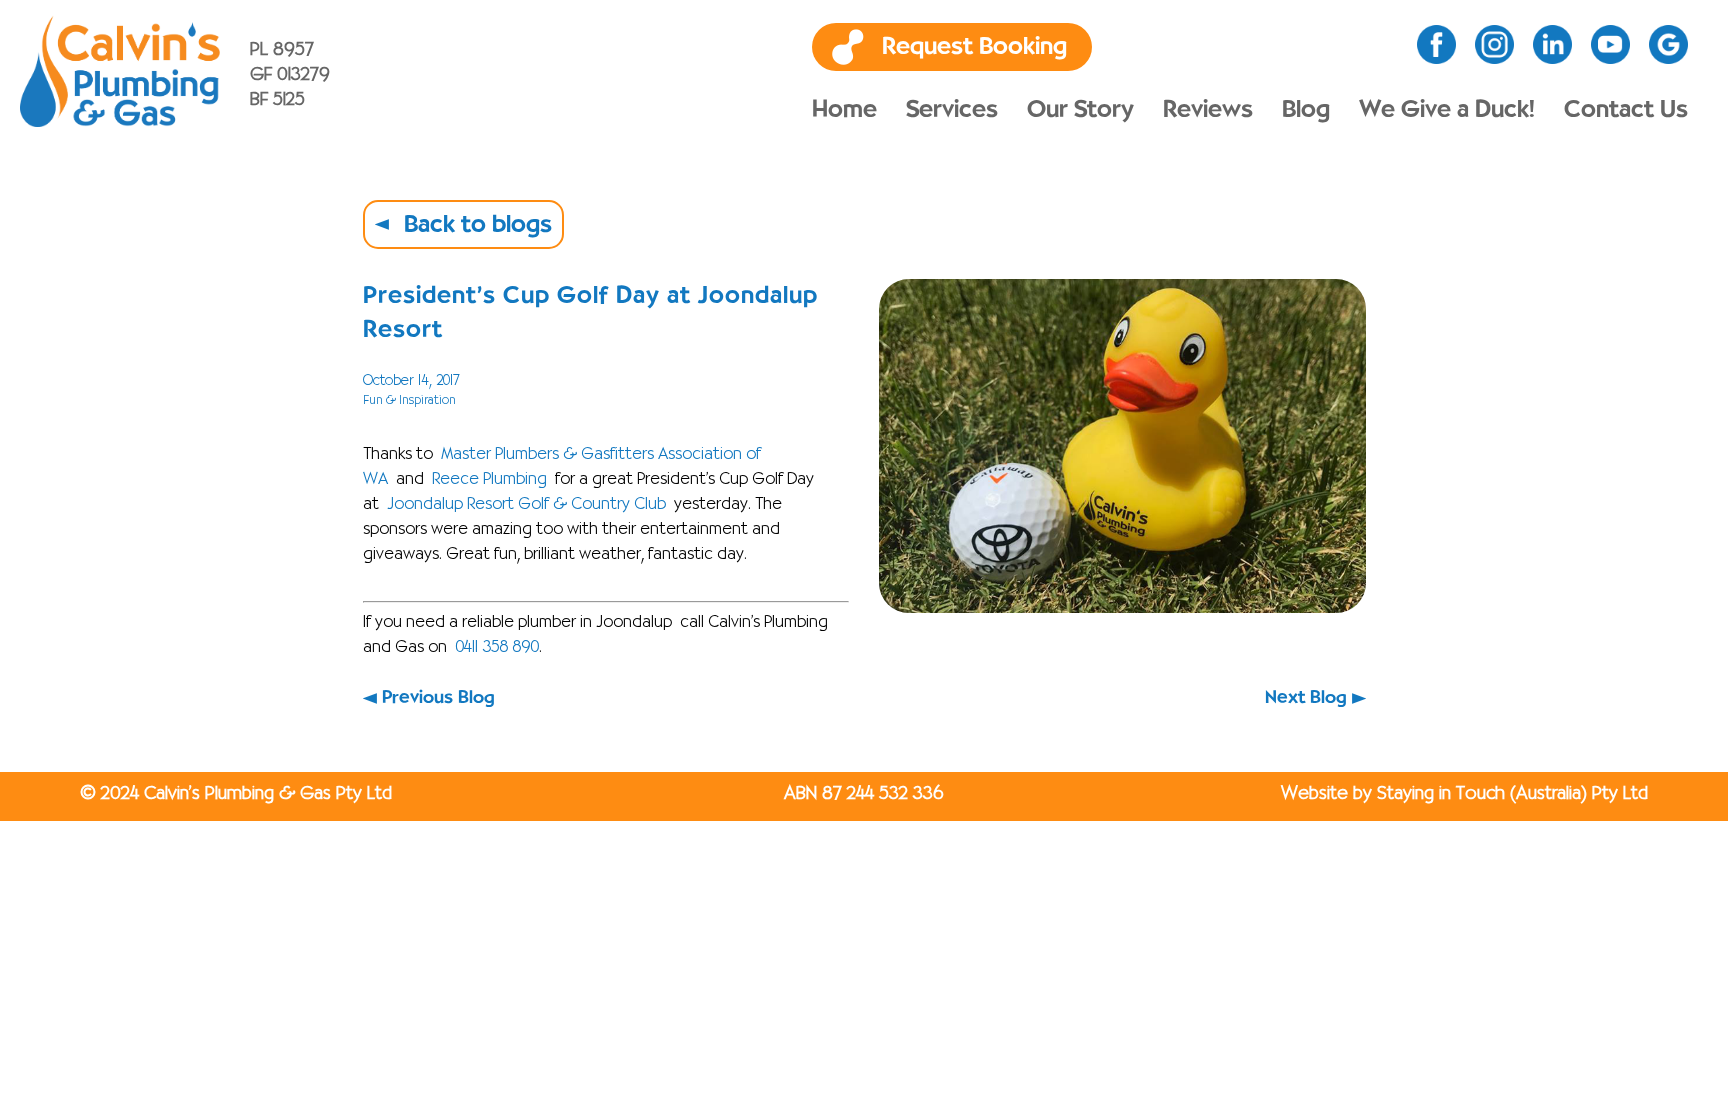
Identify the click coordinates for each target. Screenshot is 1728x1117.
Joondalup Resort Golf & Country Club (526, 505)
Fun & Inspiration (409, 400)
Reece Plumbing (489, 480)
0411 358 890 (497, 648)
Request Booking (974, 47)
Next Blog (1306, 698)
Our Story (1080, 110)
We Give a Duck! (1447, 110)
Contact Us (1626, 110)
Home (844, 110)
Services (952, 110)
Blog (1306, 110)
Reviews (1208, 110)
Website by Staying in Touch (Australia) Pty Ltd (1464, 794)
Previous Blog (438, 698)
